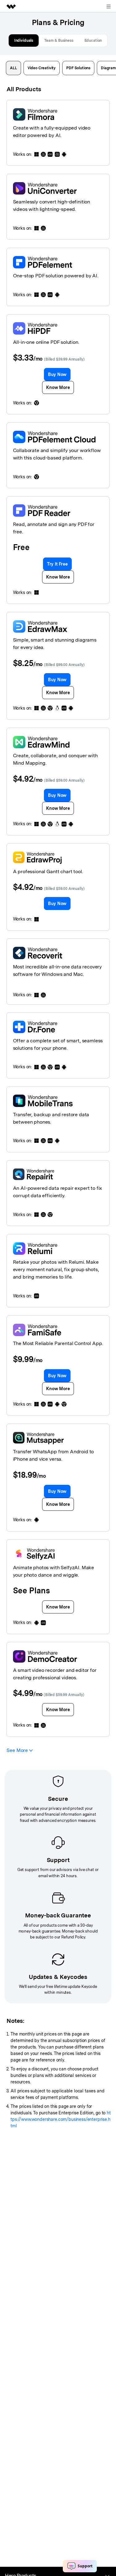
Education (93, 41)
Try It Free (57, 564)
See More (18, 1750)
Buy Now (57, 374)
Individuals (24, 41)
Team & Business (59, 41)
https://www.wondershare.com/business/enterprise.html (61, 2119)
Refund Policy (73, 1937)
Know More (58, 387)
